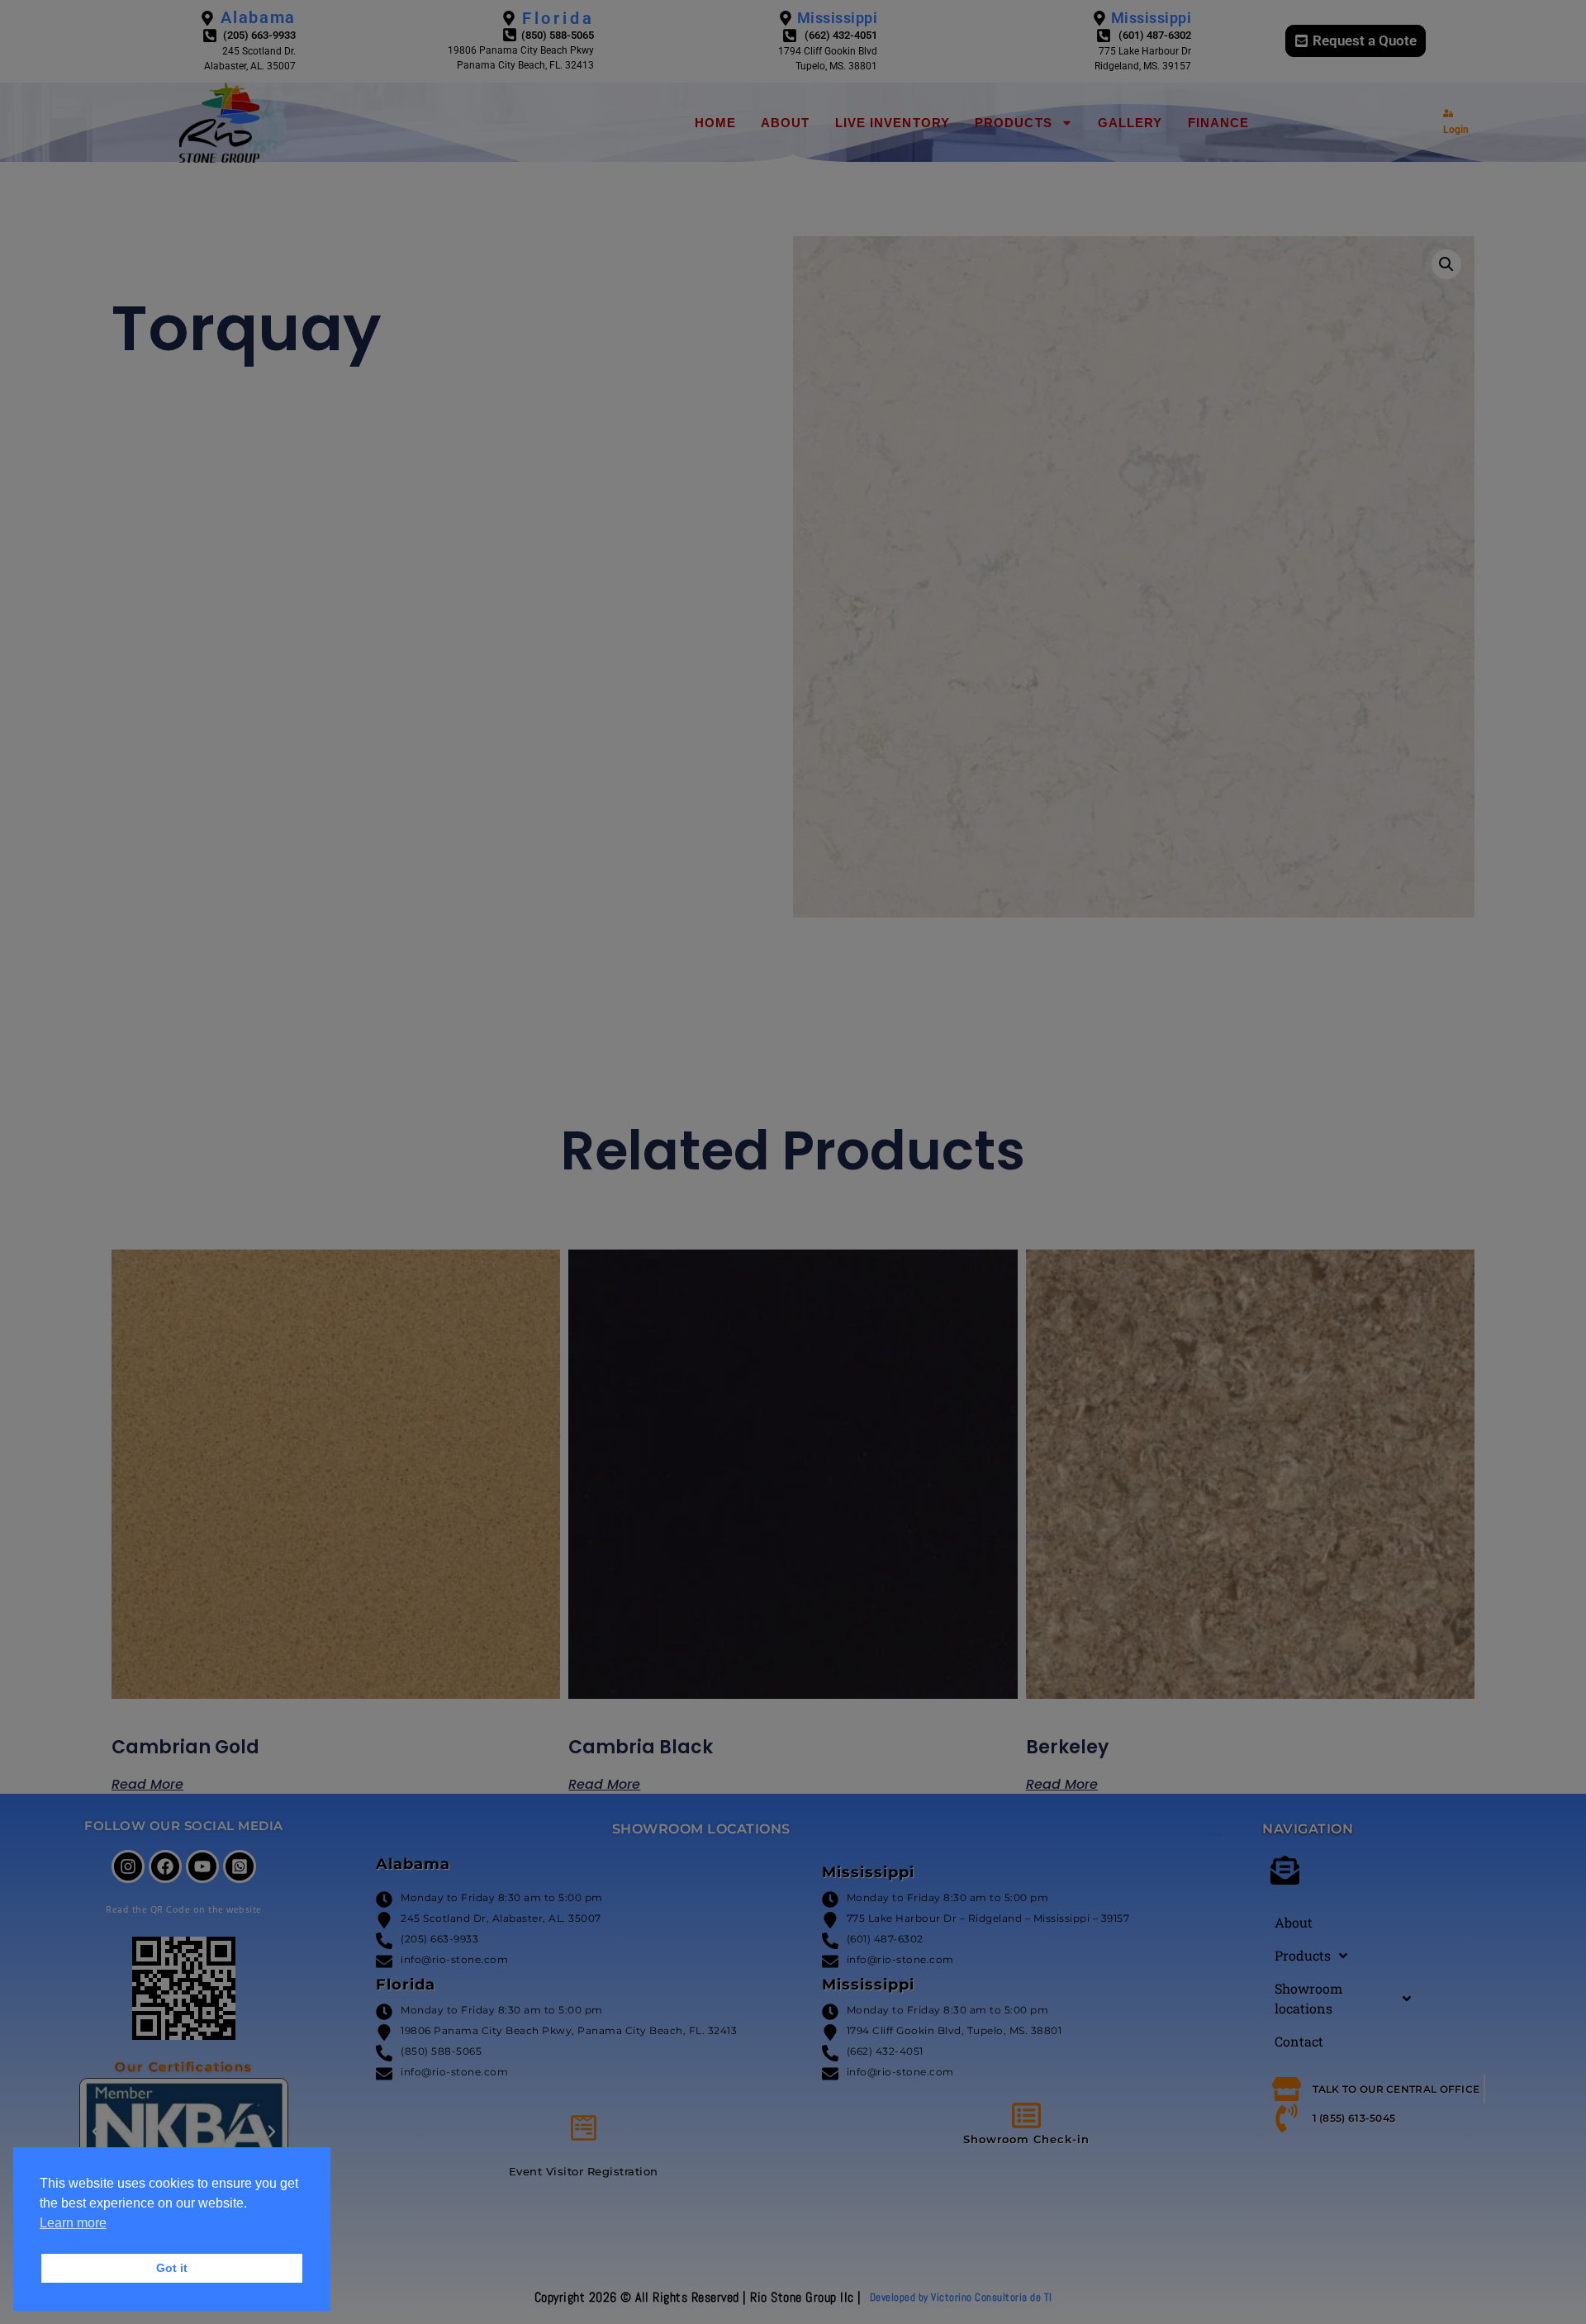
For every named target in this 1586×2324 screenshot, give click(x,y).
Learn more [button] (73, 2223)
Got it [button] (172, 2268)
